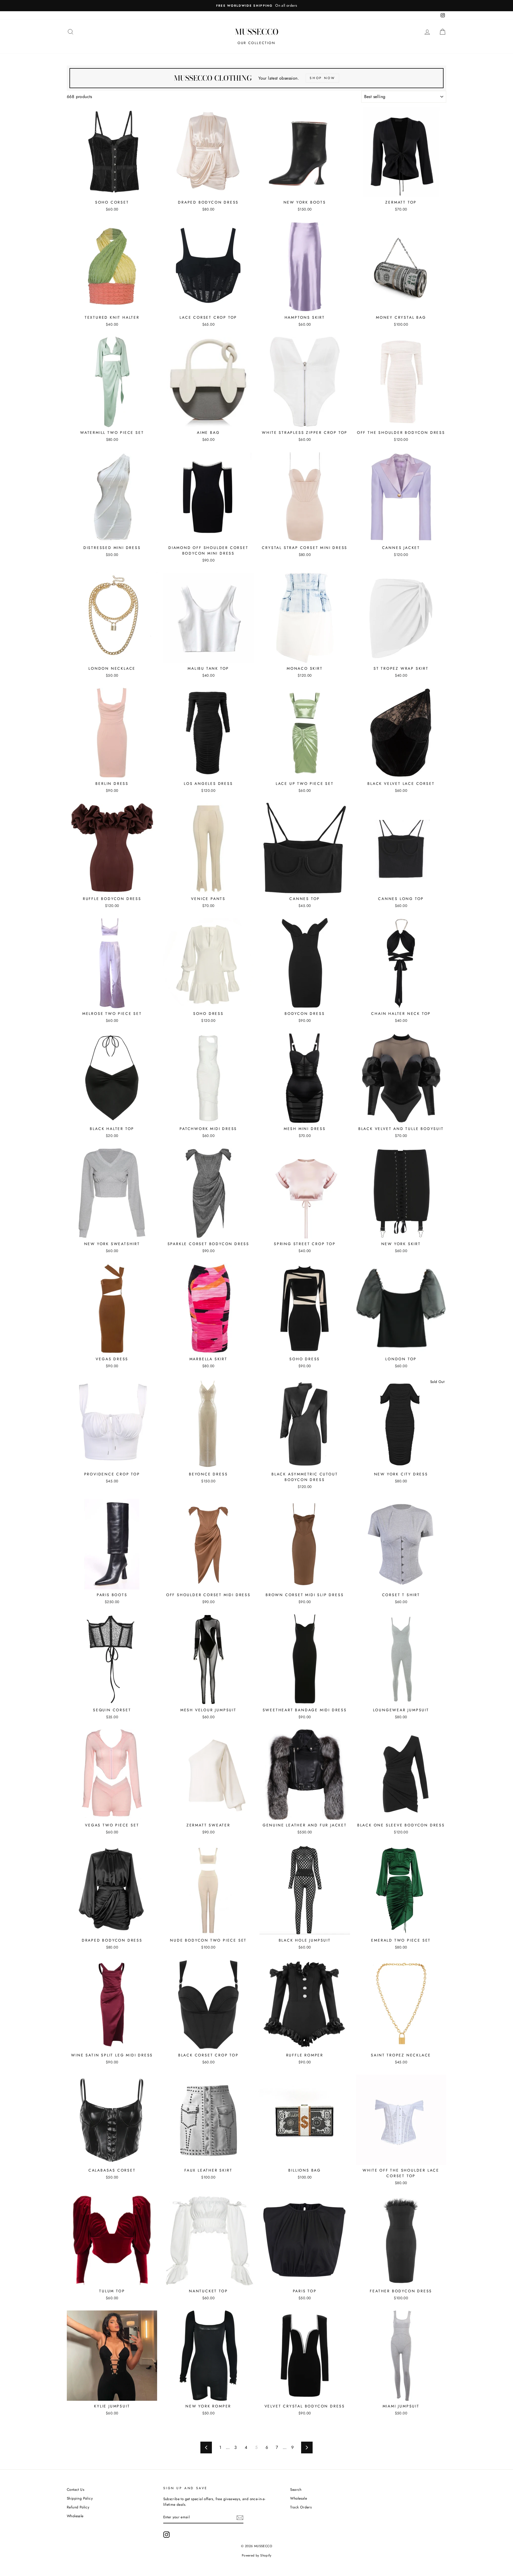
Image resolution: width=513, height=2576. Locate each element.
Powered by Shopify (256, 2555)
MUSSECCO (257, 32)
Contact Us (75, 2489)
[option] (256, 6)
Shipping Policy (80, 2498)
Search (296, 2489)
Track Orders (301, 2507)
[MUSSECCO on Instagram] (166, 2535)
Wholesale (75, 2516)
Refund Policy (78, 2507)
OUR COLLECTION (256, 43)
